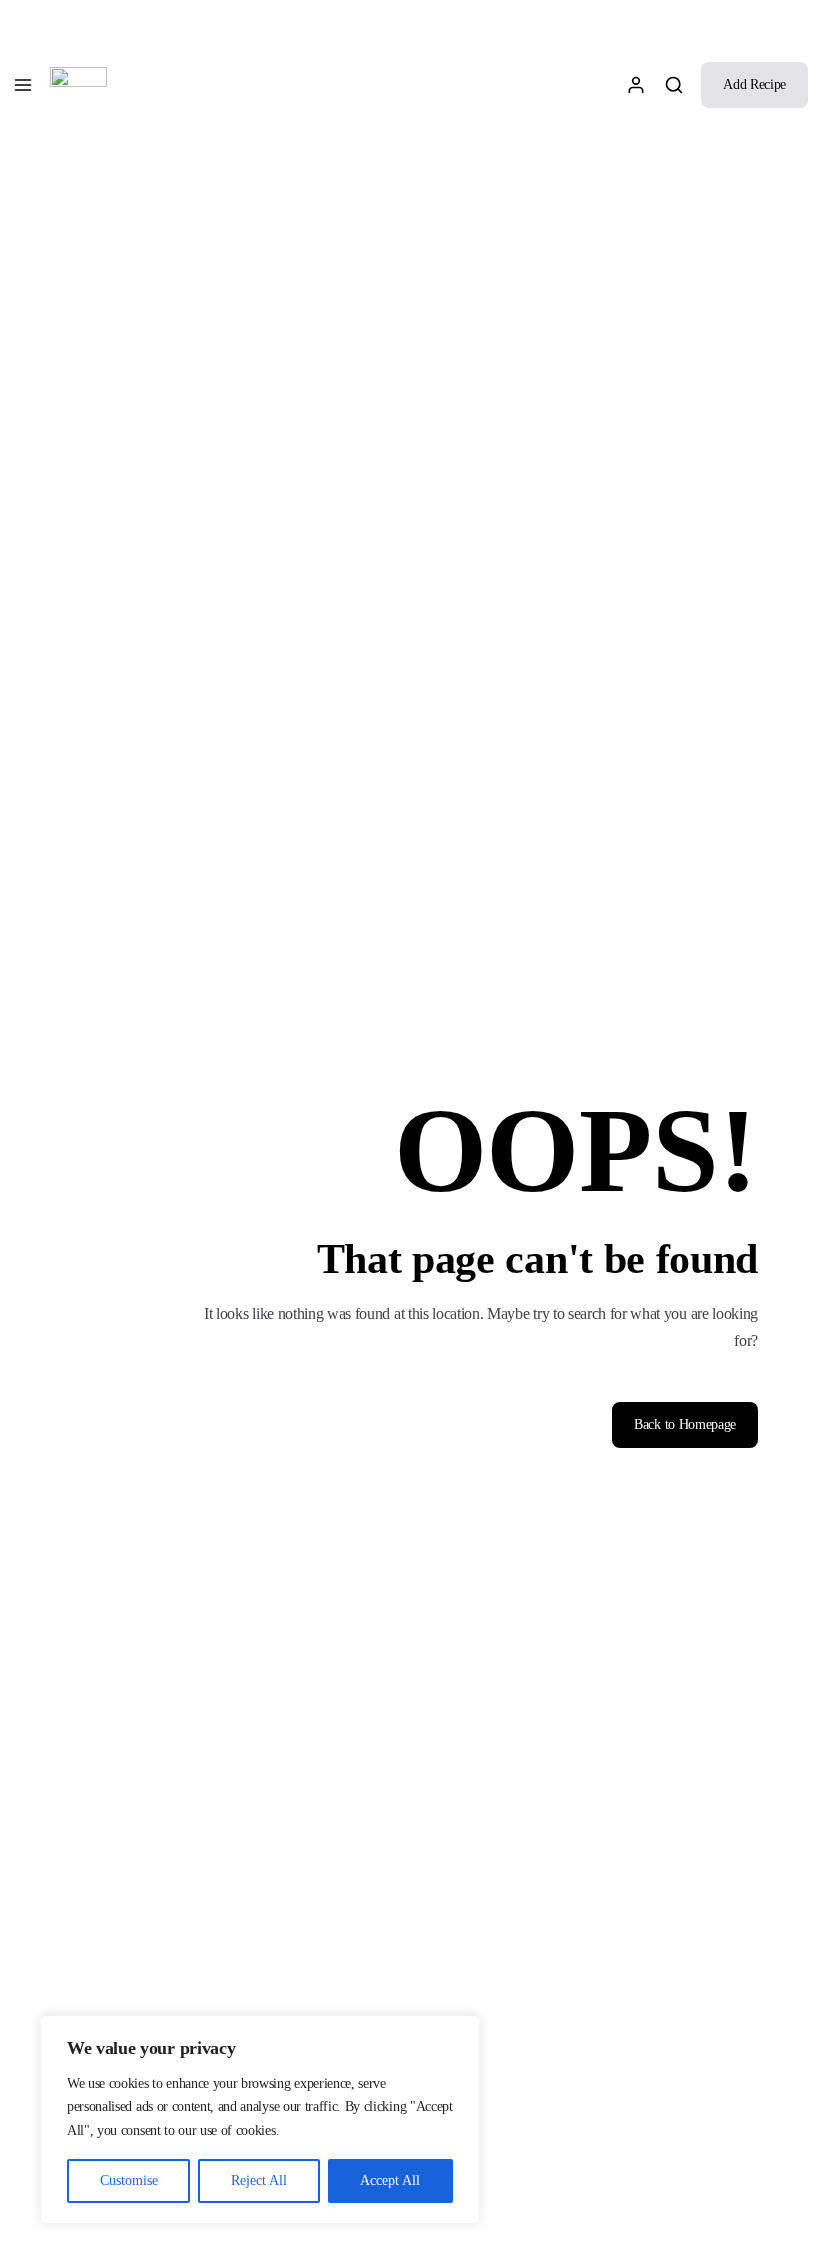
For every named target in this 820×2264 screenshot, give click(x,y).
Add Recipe (754, 84)
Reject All (259, 2180)
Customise (129, 2180)
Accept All (390, 2180)
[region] (260, 2119)
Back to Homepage (685, 1424)
